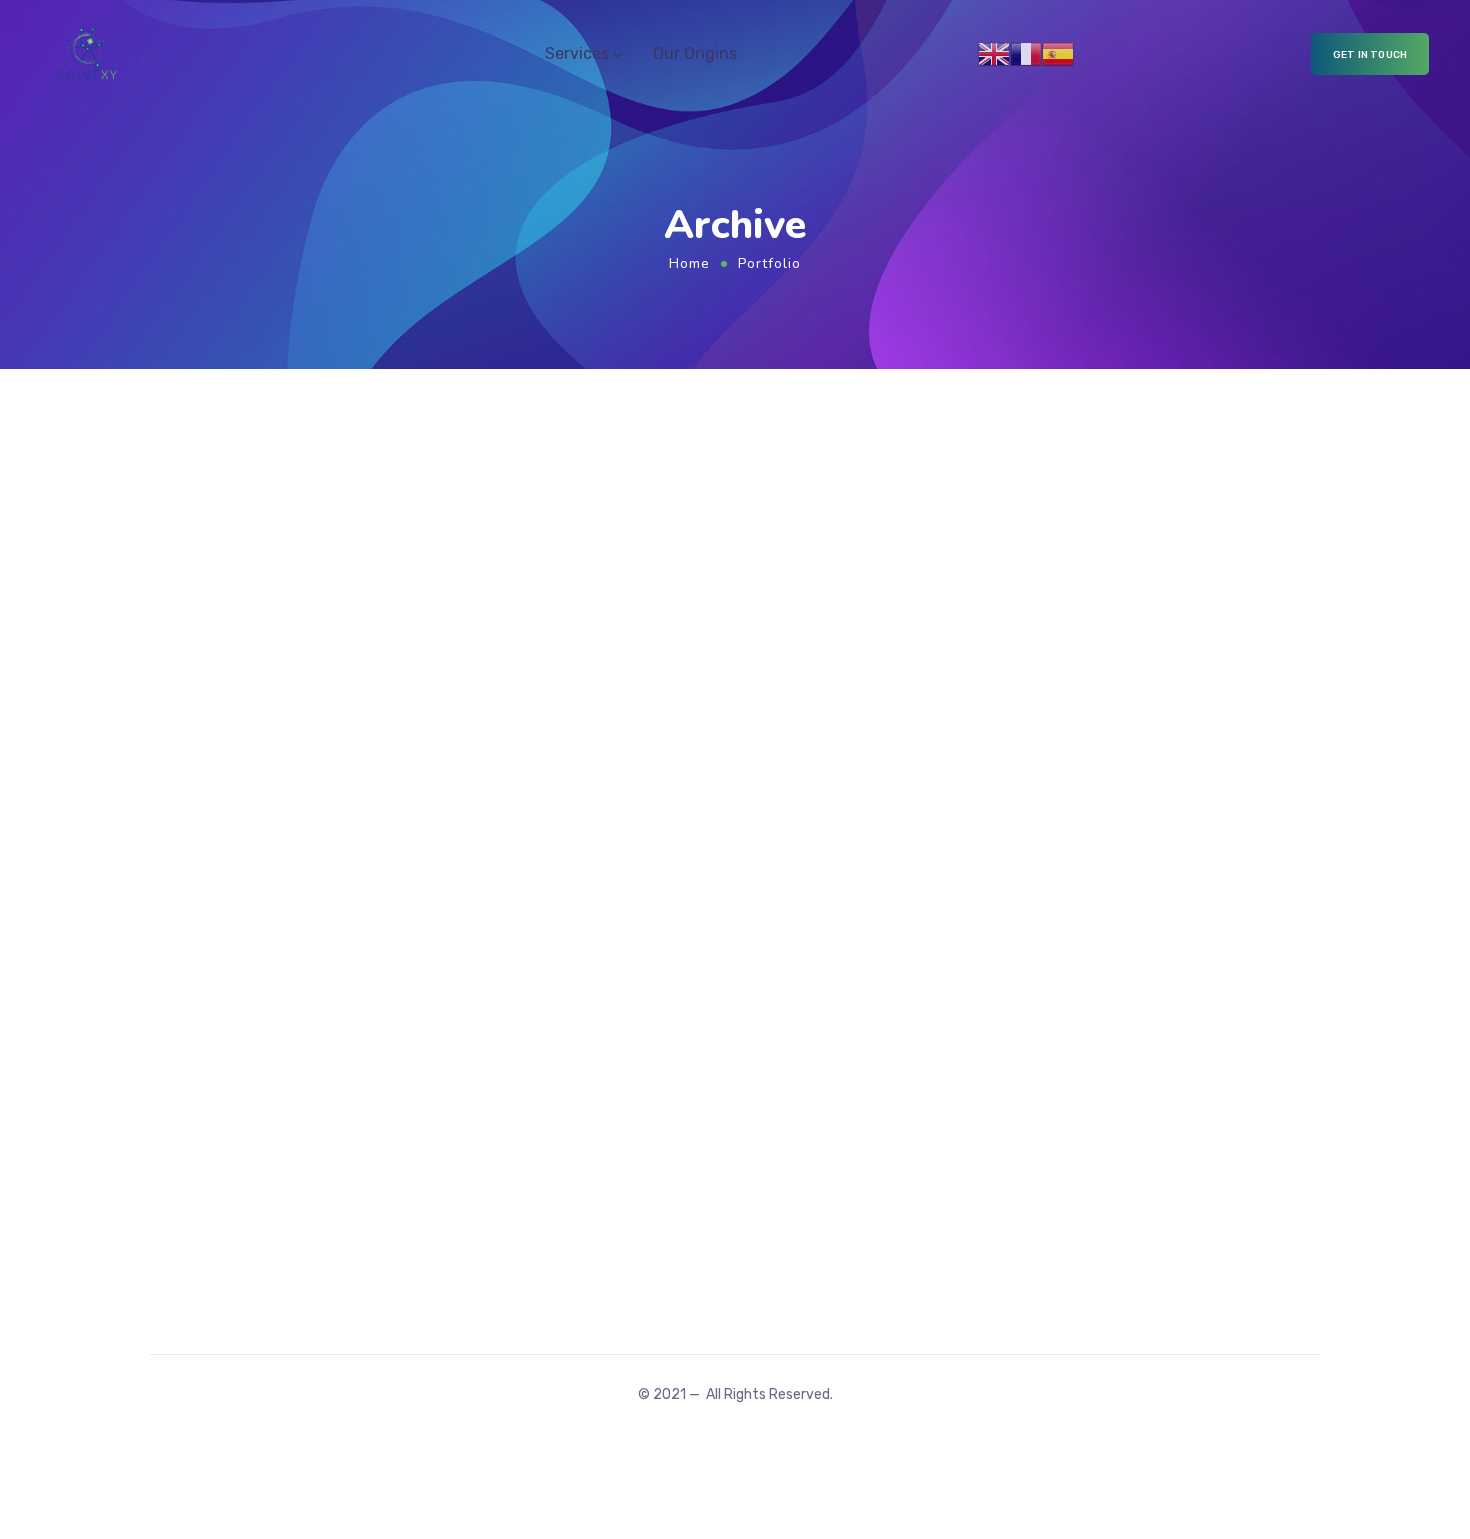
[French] (1026, 53)
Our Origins (695, 53)
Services (577, 53)
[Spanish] (1058, 53)
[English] (994, 53)
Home (689, 263)
